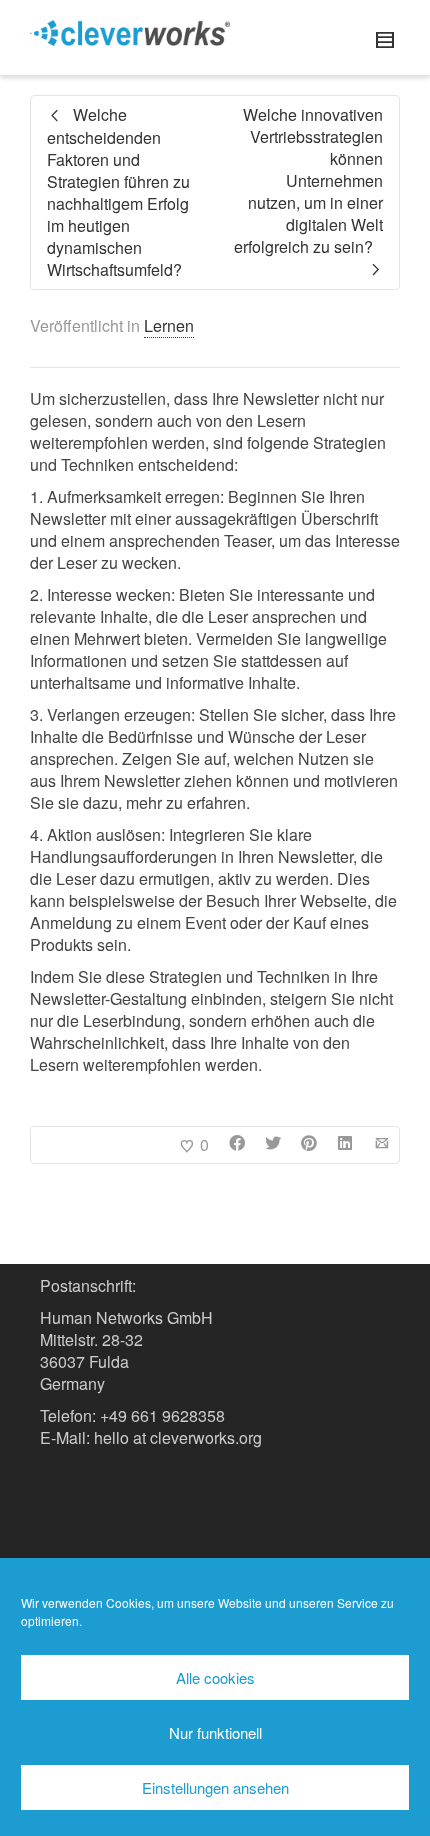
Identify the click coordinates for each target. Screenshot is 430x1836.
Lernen (169, 325)
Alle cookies (215, 1677)
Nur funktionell (215, 1732)
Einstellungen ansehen (215, 1787)
